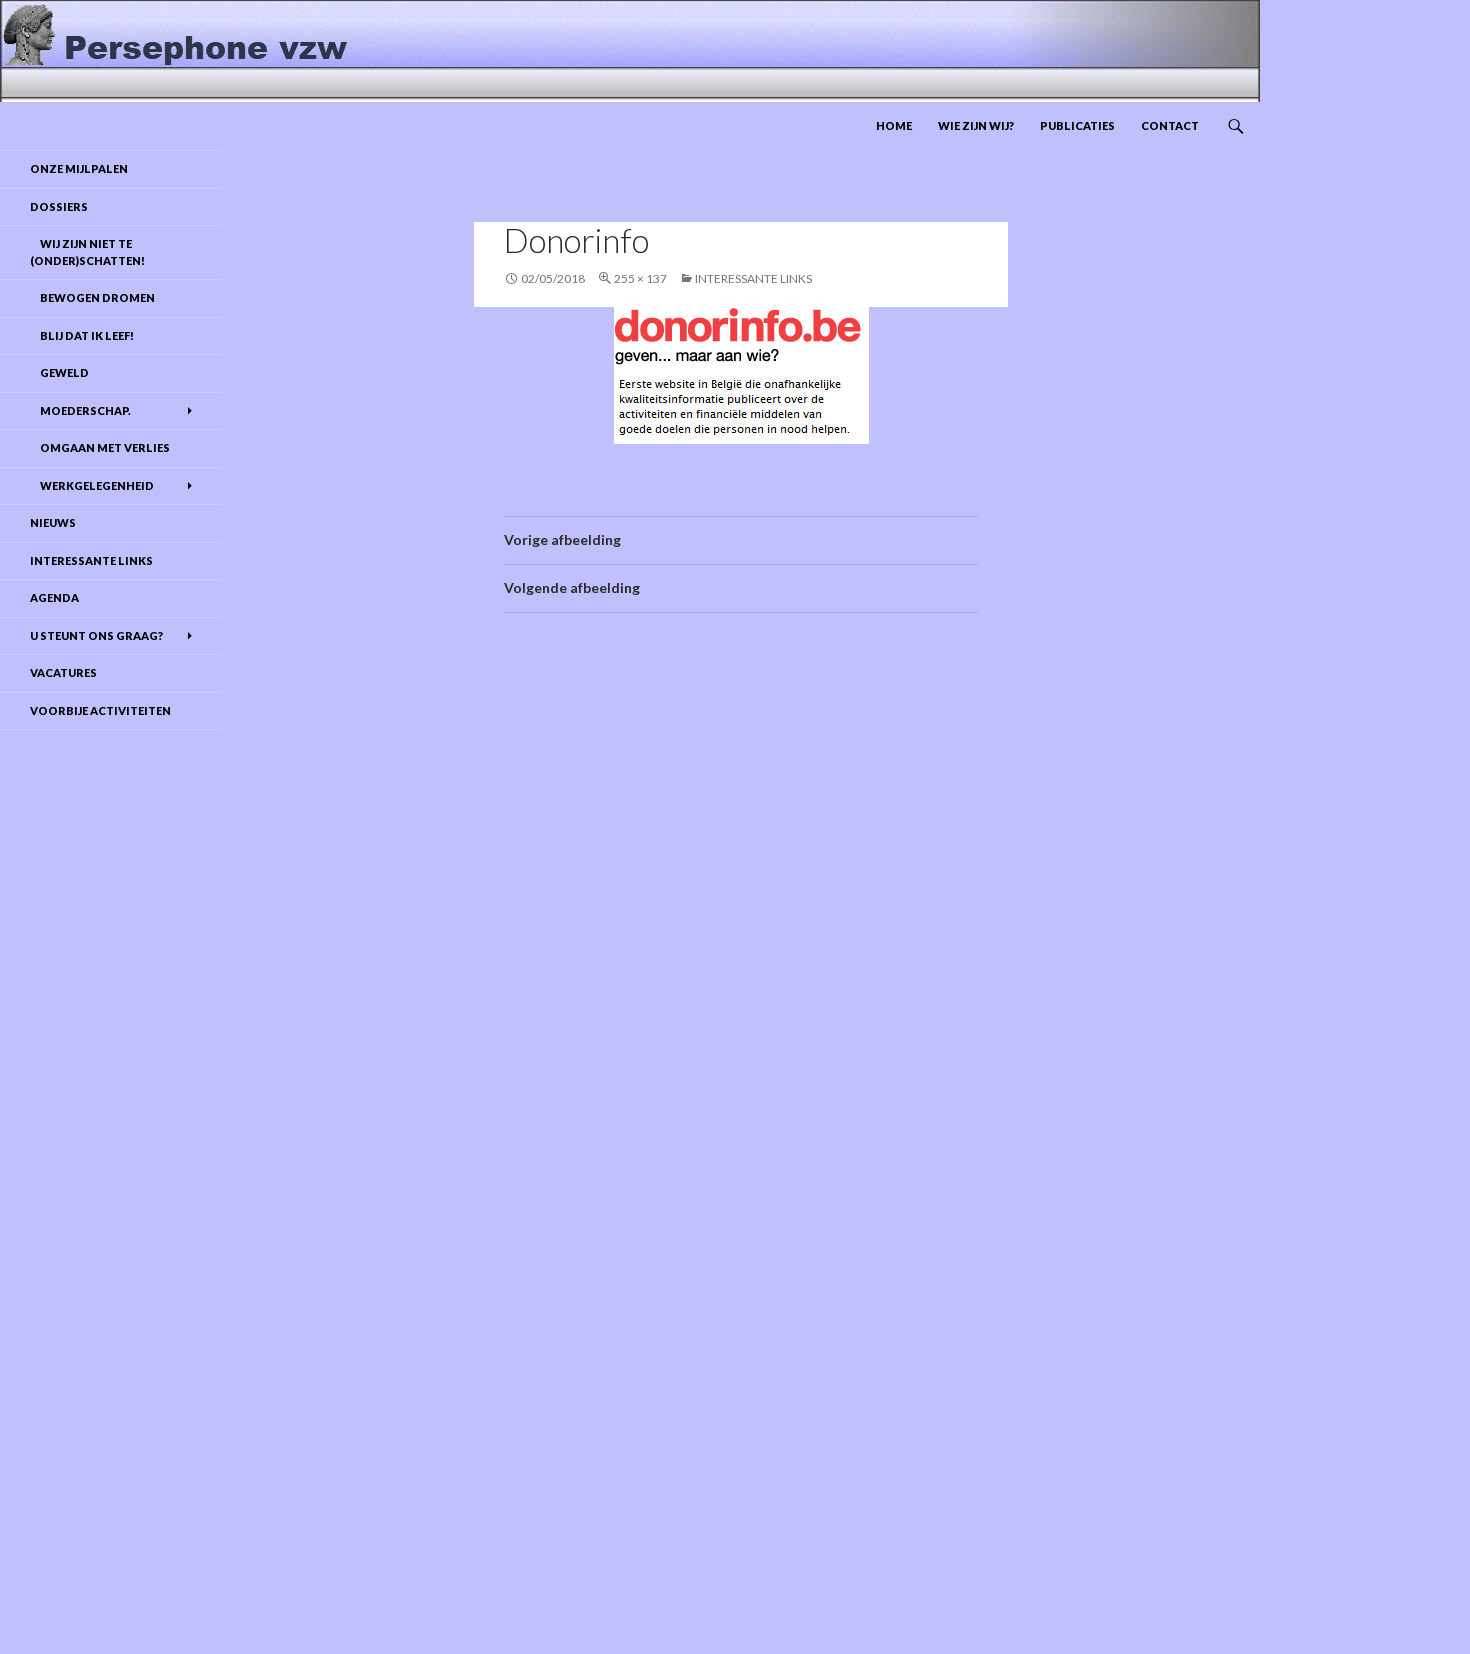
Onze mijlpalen (79, 168)
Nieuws (53, 522)
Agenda (54, 597)
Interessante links (753, 278)
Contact (1170, 125)
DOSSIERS (59, 206)
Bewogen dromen (92, 297)
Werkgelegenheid (92, 485)
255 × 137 (640, 278)
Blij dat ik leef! (82, 335)
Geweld (59, 372)
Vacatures (63, 672)
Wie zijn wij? (976, 125)
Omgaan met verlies (100, 447)
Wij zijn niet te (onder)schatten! (87, 252)
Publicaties (1077, 125)
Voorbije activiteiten (100, 710)
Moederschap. (80, 410)
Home (894, 125)
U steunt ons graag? (96, 635)
